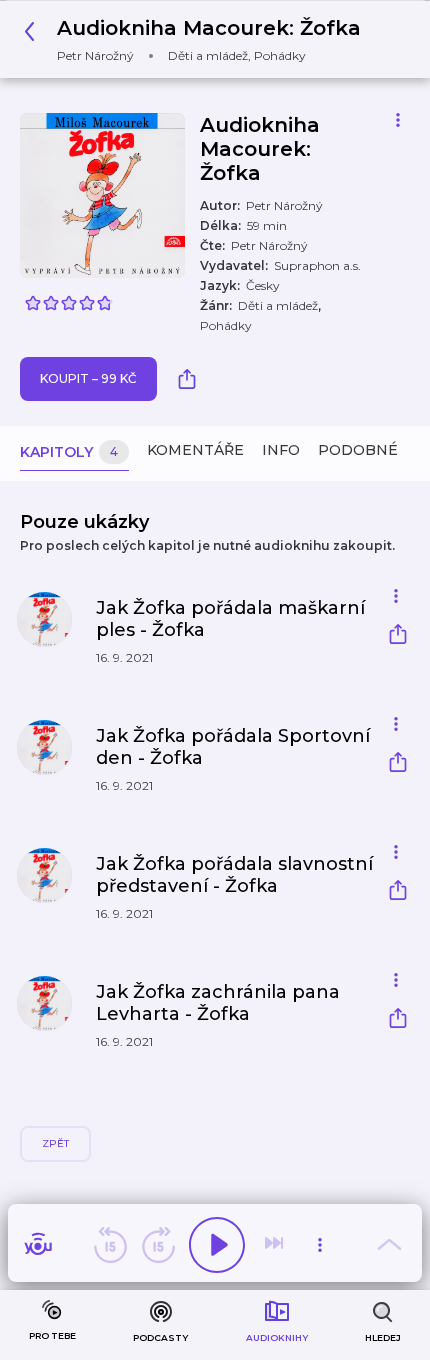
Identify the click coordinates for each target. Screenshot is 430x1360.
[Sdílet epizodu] (398, 636)
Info (281, 450)
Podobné (358, 450)
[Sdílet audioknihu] (192, 379)
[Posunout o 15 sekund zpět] (110, 1245)
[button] (198, 39)
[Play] (217, 1245)
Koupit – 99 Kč (88, 378)
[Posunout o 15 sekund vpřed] (158, 1245)
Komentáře (195, 450)
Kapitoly (69, 452)
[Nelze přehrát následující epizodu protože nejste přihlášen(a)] (276, 1245)
